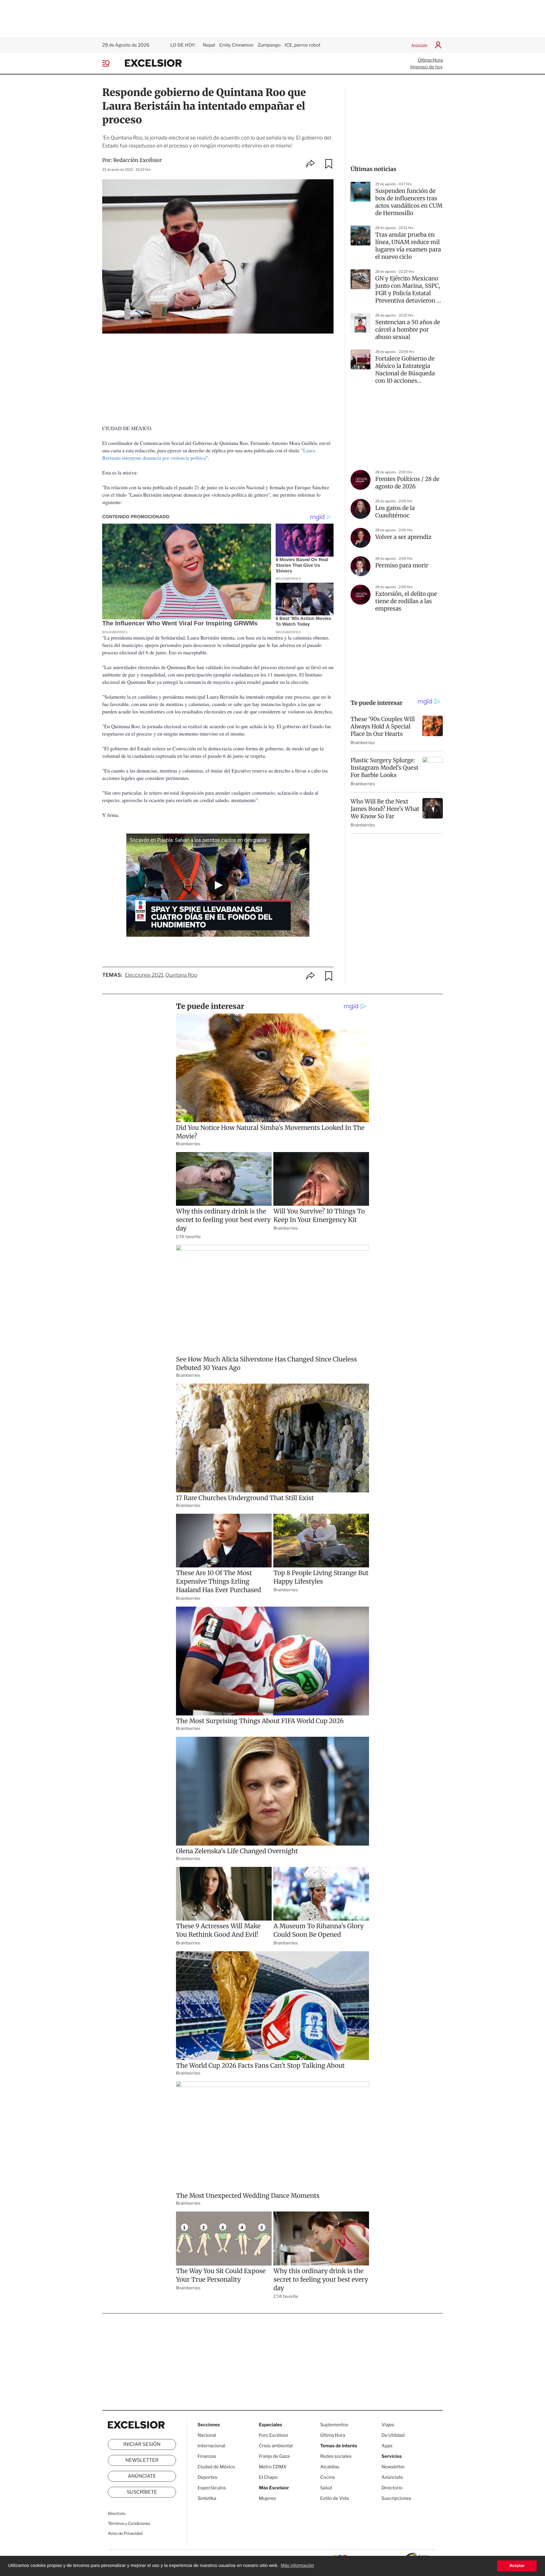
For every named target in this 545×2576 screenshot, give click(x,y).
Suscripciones (396, 2498)
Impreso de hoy (427, 67)
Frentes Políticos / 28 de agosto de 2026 (407, 483)
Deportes (207, 2477)
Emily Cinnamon (236, 45)
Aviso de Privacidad (125, 2534)
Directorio (117, 2514)
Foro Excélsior (274, 2435)
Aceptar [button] (517, 2566)
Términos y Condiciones (129, 2524)
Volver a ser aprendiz (403, 537)
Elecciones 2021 (144, 975)
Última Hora (430, 60)
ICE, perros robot (303, 45)
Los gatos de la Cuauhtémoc (395, 512)
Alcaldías (330, 2467)
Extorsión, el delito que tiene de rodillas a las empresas (406, 601)
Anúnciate (419, 45)
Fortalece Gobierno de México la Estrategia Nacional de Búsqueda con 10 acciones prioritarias (405, 370)
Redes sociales (336, 2456)
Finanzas (207, 2456)
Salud (326, 2488)
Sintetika (207, 2498)
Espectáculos (212, 2488)
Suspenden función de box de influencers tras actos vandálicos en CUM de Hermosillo (409, 202)
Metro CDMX (273, 2467)
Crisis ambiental (276, 2446)
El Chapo (268, 2477)
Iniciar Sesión (142, 2444)
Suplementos (334, 2425)
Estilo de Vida (334, 2498)
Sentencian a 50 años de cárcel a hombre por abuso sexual (408, 330)
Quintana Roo (181, 975)
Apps (387, 2446)
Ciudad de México (216, 2467)
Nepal (209, 45)
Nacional (207, 2435)
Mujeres (267, 2498)
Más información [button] (297, 2566)
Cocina (328, 2477)
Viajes (388, 2425)
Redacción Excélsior (138, 160)
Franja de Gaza (274, 2456)
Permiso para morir (402, 566)
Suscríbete (142, 2492)
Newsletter (142, 2460)
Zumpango (269, 45)
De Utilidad (393, 2435)
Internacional (211, 2446)
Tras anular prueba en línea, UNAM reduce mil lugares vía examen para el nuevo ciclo (408, 246)
